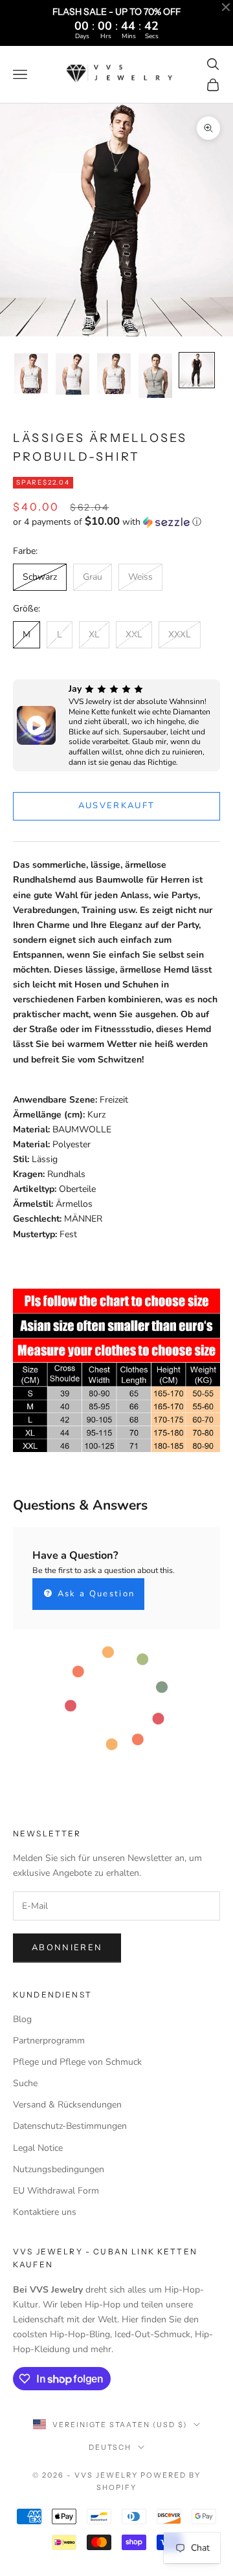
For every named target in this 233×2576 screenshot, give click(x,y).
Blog (22, 2019)
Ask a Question (94, 1594)
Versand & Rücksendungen (67, 2105)
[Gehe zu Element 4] (155, 376)
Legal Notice (38, 2148)
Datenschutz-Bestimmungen (70, 2126)
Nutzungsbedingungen (59, 2169)
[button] (116, 522)
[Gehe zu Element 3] (114, 374)
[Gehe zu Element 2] (72, 374)
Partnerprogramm (49, 2041)
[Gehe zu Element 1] (31, 374)
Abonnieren (67, 1948)
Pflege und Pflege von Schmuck (77, 2062)
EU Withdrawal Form (56, 2191)
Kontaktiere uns (45, 2212)
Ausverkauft (117, 806)
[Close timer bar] (226, 7)
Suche (25, 2083)
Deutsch (110, 2447)
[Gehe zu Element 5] (197, 370)
